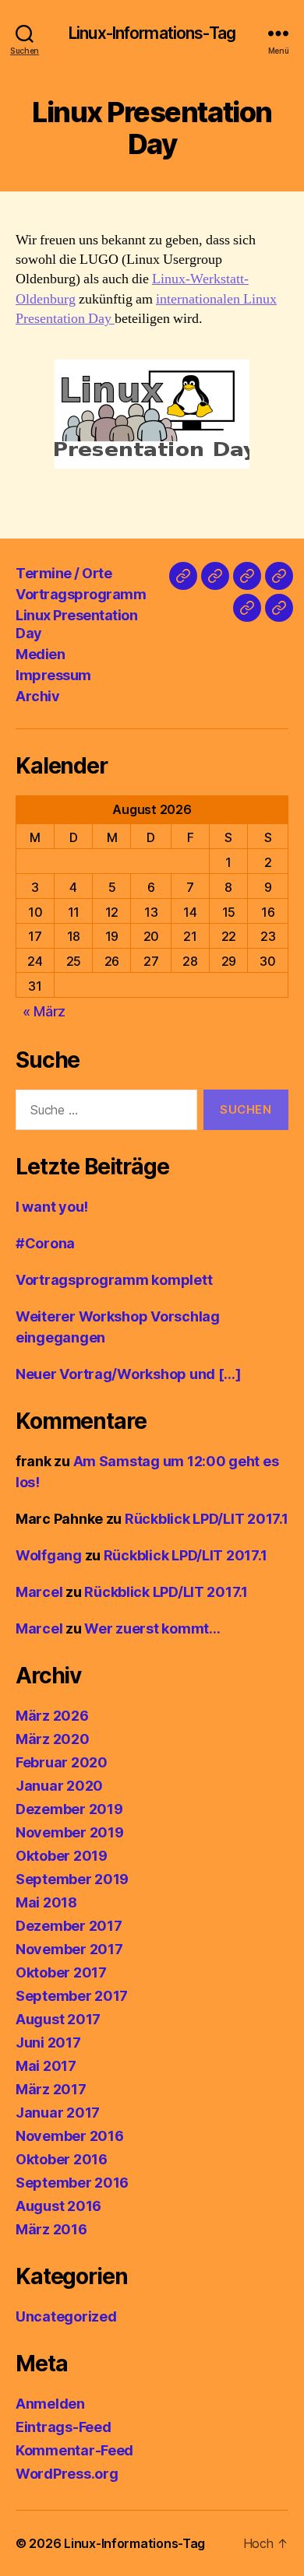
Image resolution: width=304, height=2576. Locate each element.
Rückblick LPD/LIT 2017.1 (207, 1519)
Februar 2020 (62, 1762)
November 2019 (70, 1832)
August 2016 (58, 2206)
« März (44, 1011)
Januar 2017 (58, 2113)
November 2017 (69, 1949)
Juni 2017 (48, 2043)
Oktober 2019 (62, 1856)
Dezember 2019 (69, 1809)
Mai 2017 (46, 2066)
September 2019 (72, 1879)
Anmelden (50, 2404)
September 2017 (72, 1996)
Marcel (39, 1592)
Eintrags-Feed (64, 2427)
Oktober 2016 (62, 2159)
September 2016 (72, 2183)
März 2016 (51, 2229)
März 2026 (52, 1716)
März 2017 (51, 2089)
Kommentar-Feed (74, 2450)
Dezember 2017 (69, 1926)
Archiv (37, 696)
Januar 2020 (59, 1786)
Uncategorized (66, 2316)
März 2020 (53, 1739)
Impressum (53, 675)
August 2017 (58, 2019)
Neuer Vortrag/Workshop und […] (129, 1374)
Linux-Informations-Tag (152, 33)
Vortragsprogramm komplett (114, 1280)
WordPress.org (67, 2474)
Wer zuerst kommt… (152, 1628)
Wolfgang (49, 1555)
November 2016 (70, 2136)
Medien (40, 654)
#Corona (45, 1243)
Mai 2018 (46, 1902)
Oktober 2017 (61, 1972)
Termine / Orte (64, 573)
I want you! (52, 1207)
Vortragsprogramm (81, 594)
